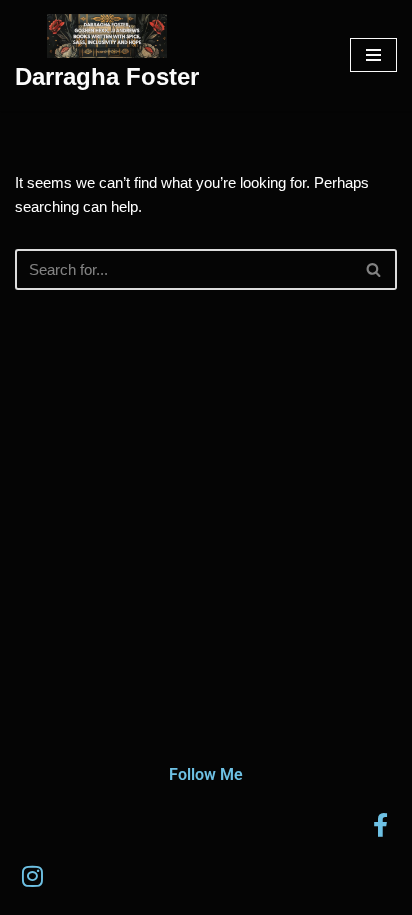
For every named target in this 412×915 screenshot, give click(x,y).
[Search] (374, 269)
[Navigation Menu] (373, 55)
